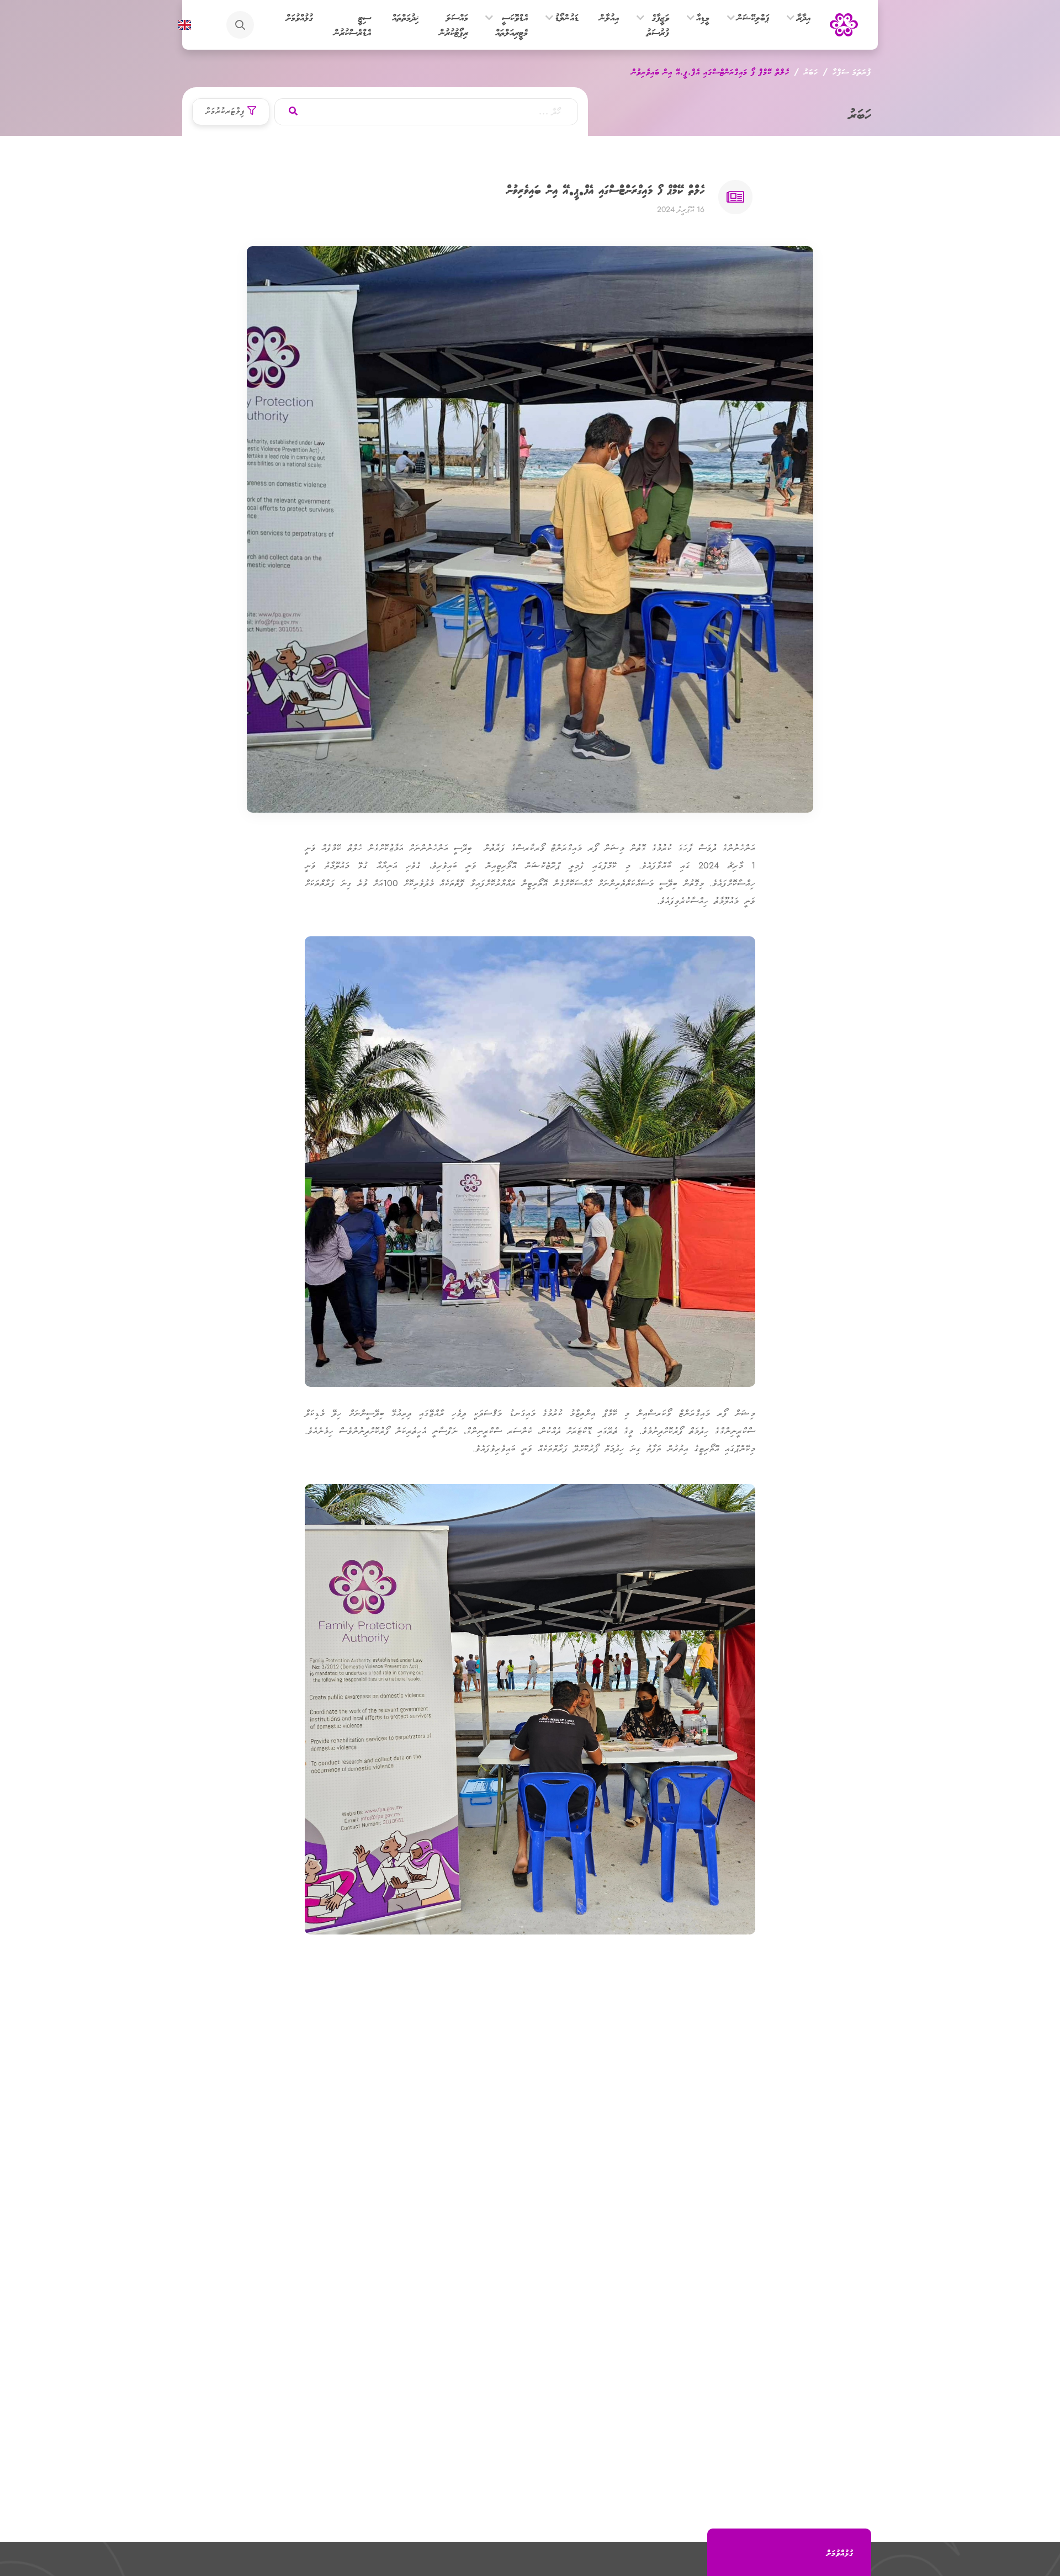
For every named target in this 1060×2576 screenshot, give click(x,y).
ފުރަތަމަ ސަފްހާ (852, 71)
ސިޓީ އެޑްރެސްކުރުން (353, 25)
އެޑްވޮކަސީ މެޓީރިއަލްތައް (512, 25)
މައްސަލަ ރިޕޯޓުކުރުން (454, 25)
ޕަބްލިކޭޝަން (753, 17)
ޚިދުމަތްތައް (405, 17)
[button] (791, 18)
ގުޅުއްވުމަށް (300, 17)
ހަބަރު (811, 71)
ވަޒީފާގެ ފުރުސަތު (658, 25)
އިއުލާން (609, 17)
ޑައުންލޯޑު (567, 17)
